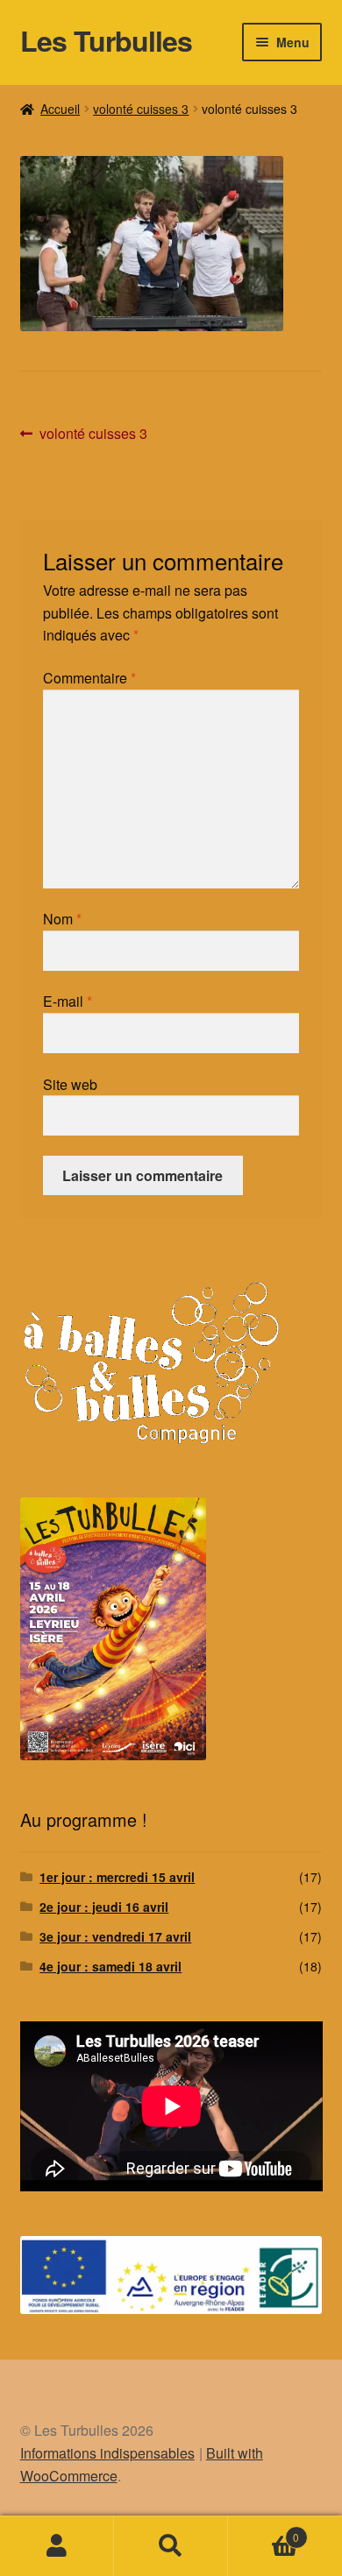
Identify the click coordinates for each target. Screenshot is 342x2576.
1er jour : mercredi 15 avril (117, 1877)
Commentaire (89, 678)
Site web (70, 1084)
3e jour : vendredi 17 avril (115, 1936)
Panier (264, 2531)
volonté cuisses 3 (141, 109)
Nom (62, 919)
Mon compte (57, 2546)
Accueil (60, 109)
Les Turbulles (106, 40)
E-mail (68, 1001)
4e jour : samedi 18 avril (110, 1966)
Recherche (171, 2546)
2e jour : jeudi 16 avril (104, 1907)
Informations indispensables (107, 2453)
